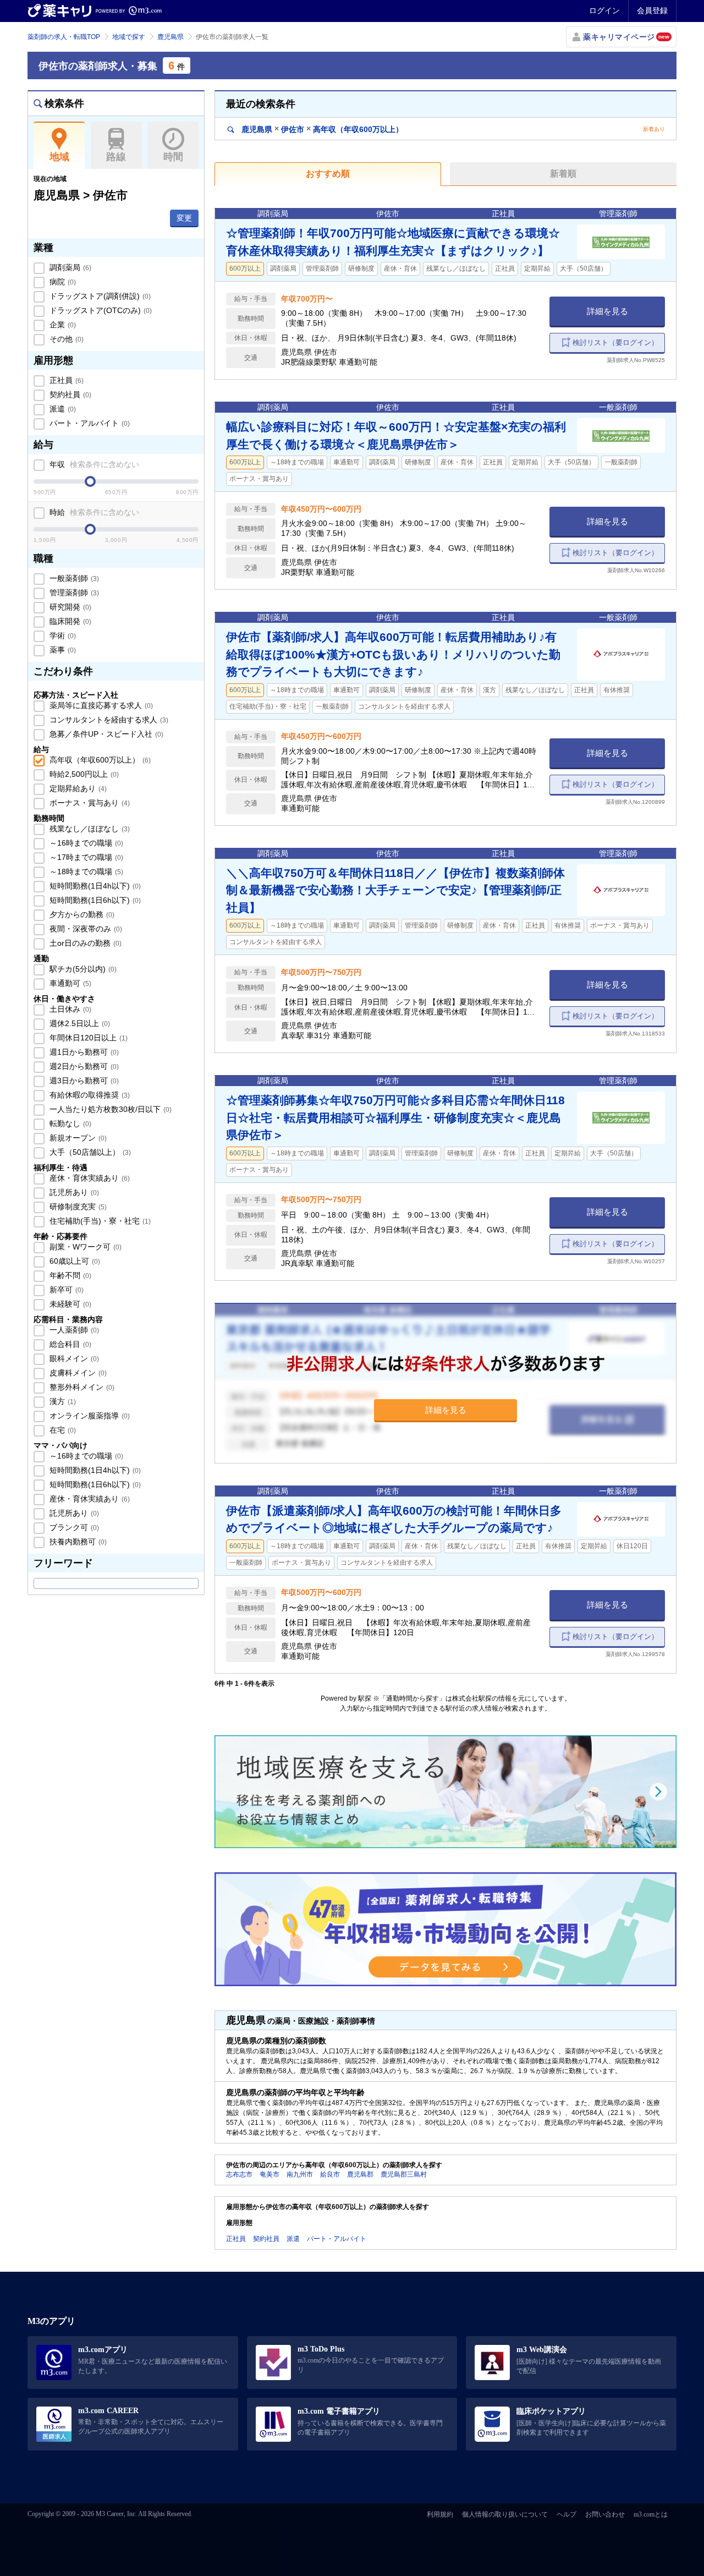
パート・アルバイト (89, 423)
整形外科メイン (81, 1387)
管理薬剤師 (73, 593)
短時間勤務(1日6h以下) (94, 900)
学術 (62, 635)
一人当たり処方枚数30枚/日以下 (109, 1109)
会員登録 (652, 10)
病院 (62, 282)
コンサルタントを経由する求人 (108, 720)
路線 (116, 157)
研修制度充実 (77, 1207)
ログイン (604, 10)
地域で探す (129, 37)
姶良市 (330, 2174)
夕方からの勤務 (81, 914)
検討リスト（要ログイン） (615, 342)
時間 (173, 157)
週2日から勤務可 (83, 1066)
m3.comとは (651, 2514)
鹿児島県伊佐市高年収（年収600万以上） (321, 129)
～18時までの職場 (85, 872)
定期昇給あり (77, 788)
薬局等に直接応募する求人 (100, 705)
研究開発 (69, 607)
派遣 (62, 409)
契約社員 (69, 394)
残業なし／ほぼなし (89, 829)
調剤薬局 (69, 267)
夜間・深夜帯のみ (85, 929)
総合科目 (69, 1344)
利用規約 (440, 2514)
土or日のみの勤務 (84, 943)
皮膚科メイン (77, 1373)
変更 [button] (184, 218)
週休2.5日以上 (79, 1023)
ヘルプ (566, 2514)
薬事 (62, 650)
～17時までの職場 (85, 857)
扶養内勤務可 (77, 1542)
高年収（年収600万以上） (99, 760)
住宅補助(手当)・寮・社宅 (99, 1221)
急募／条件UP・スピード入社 (105, 734)
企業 (62, 325)
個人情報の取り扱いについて (505, 2514)
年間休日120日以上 (87, 1038)
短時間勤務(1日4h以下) (94, 886)
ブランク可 (73, 1527)
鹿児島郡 (360, 2174)
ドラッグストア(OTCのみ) (100, 310)
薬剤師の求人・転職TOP (64, 37)
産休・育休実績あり (89, 1178)
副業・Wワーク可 (84, 1247)
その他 (65, 339)
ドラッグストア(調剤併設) (99, 296)
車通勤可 (69, 983)
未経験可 (69, 1304)
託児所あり (73, 1192)
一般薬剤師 (73, 578)
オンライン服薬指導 (89, 1416)
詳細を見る (607, 311)
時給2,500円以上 (83, 774)
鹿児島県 (170, 37)
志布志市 (239, 2174)
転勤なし (69, 1123)
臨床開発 (69, 621)
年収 (93, 464)
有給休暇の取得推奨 (89, 1095)
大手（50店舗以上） (89, 1152)
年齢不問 (69, 1275)
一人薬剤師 (73, 1330)
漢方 (62, 1401)
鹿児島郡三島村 (404, 2174)
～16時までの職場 (85, 843)
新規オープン (77, 1138)
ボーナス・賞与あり (89, 803)
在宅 (62, 1430)
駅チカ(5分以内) (82, 969)
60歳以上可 (74, 1261)
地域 (59, 157)
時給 (93, 512)
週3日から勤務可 (83, 1081)
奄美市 (269, 2174)
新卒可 (65, 1290)
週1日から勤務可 (83, 1052)
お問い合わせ (605, 2514)
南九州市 (300, 2174)
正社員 (65, 380)
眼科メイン (73, 1358)
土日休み (69, 1009)
